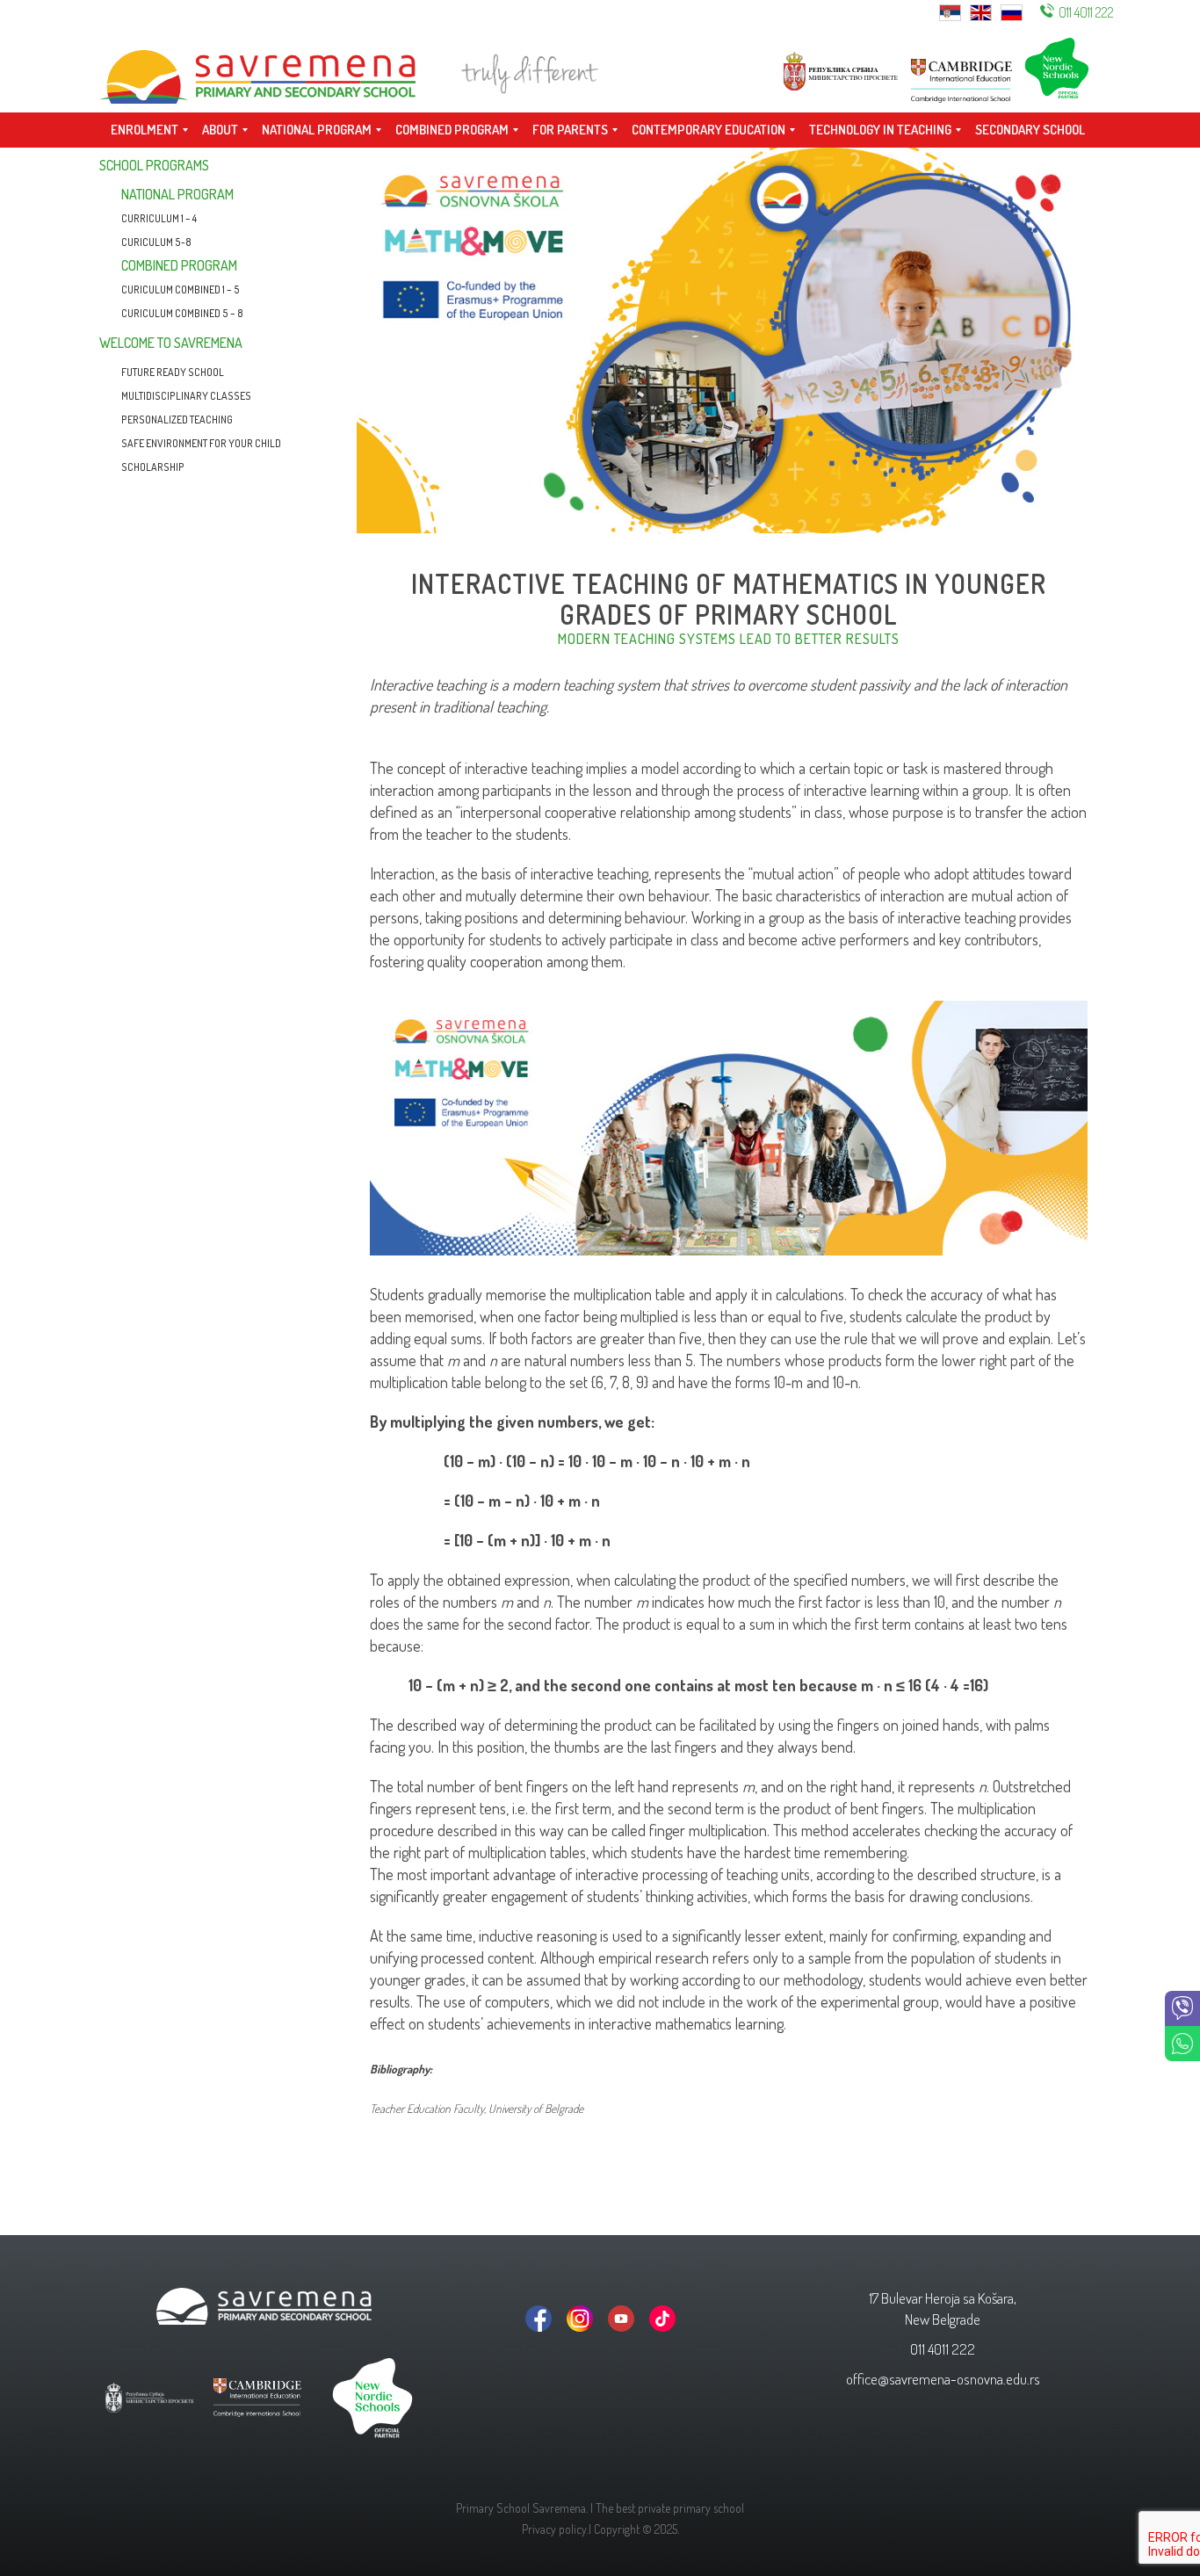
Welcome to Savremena (171, 343)
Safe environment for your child (201, 443)
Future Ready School (173, 372)
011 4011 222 (1086, 12)
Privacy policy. (555, 2529)
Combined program (179, 265)
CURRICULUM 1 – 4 (159, 218)
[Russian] (1012, 11)
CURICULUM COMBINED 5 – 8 (182, 313)
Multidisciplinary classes (186, 396)
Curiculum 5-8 (156, 242)
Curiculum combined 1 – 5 (181, 289)
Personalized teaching (177, 420)
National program (177, 194)
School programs (154, 165)
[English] (981, 11)
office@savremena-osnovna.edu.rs (943, 2379)
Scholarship (153, 467)
